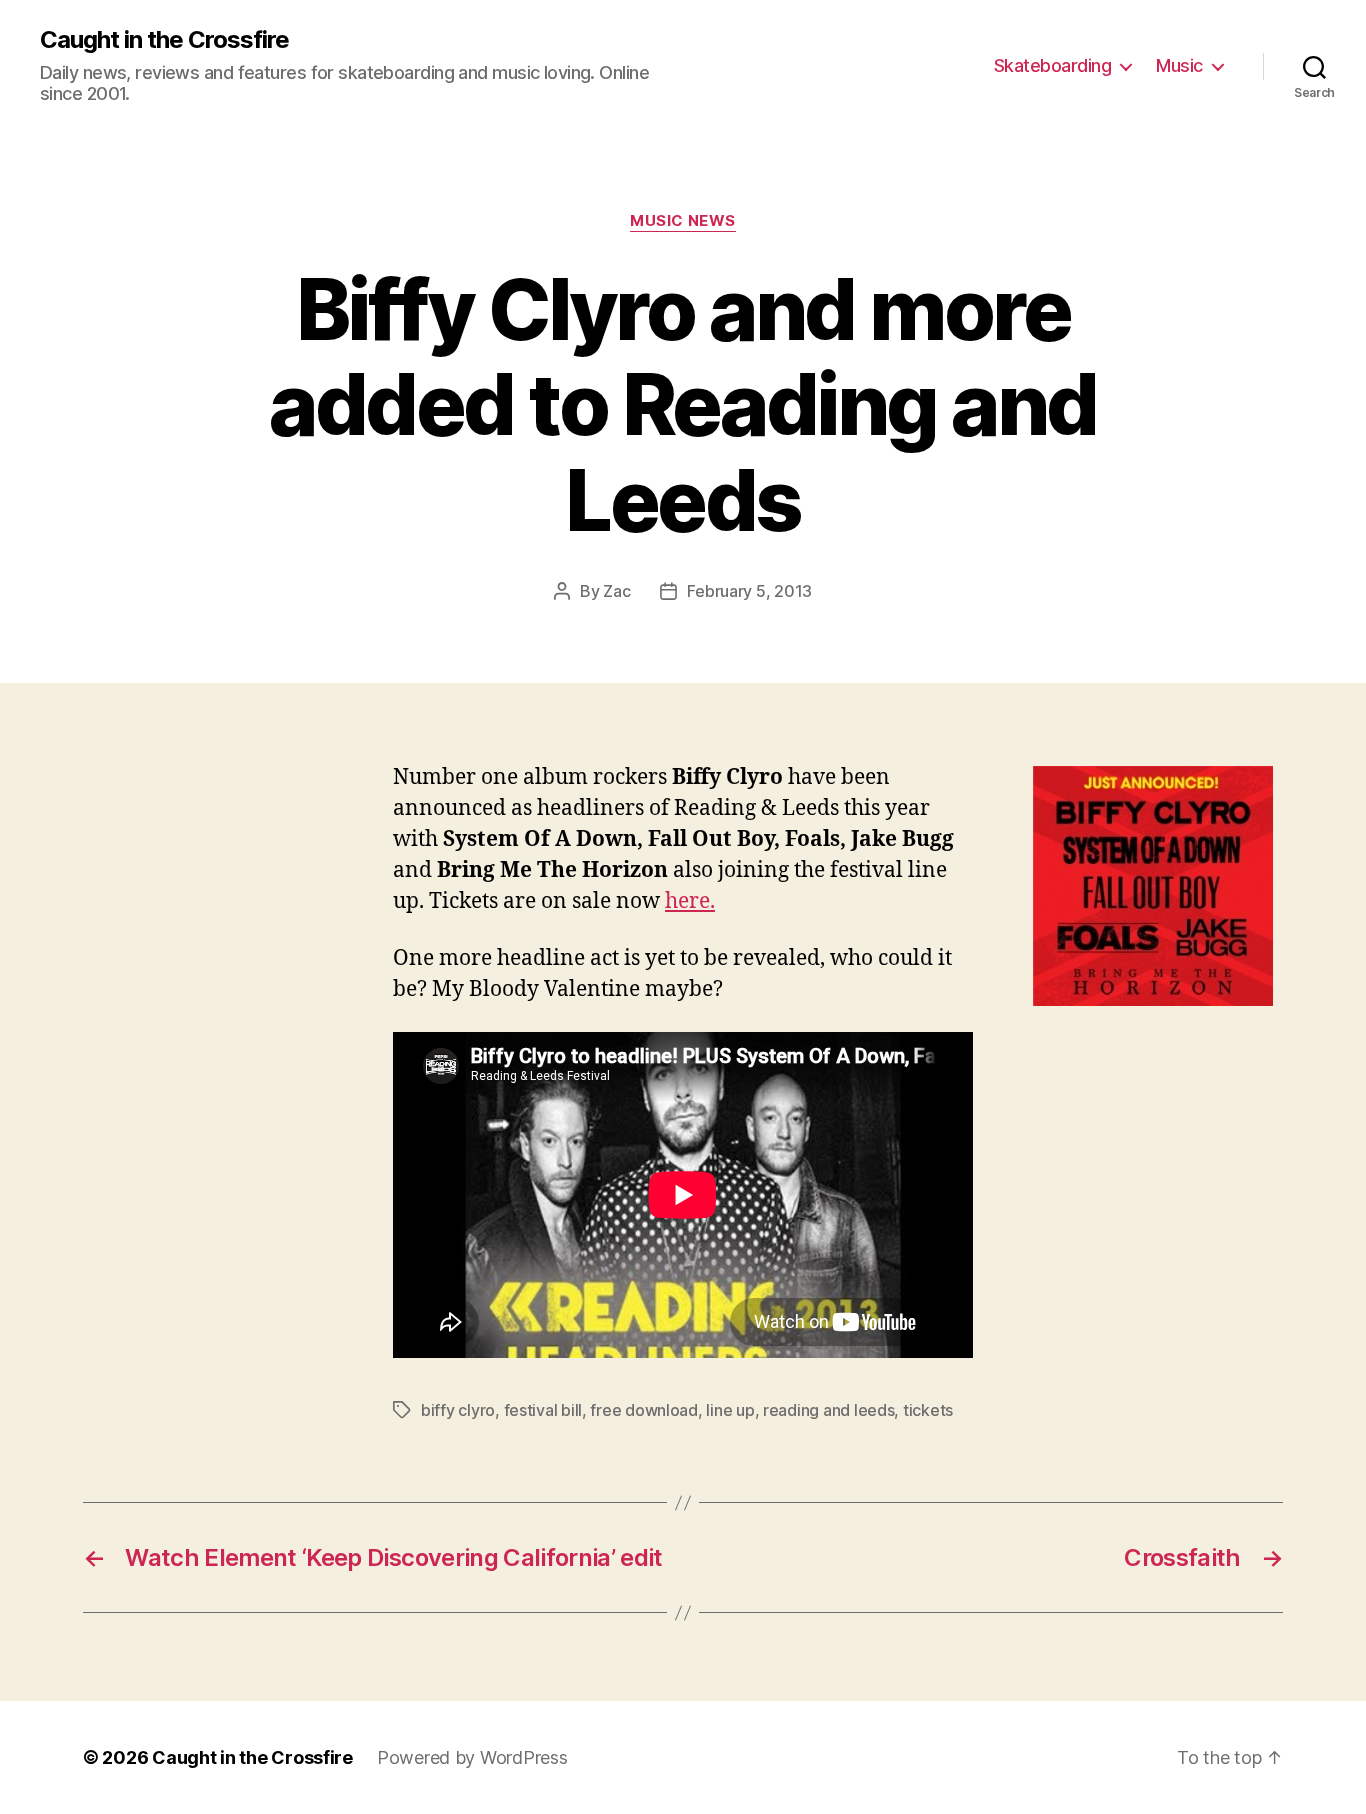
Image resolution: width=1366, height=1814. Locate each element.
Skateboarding (1053, 65)
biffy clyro (458, 1410)
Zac (616, 591)
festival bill (543, 1410)
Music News (683, 221)
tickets (928, 1410)
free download (644, 1410)
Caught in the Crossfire (164, 40)
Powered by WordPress (472, 1757)
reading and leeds (828, 1410)
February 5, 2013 (749, 591)
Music (1179, 65)
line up (730, 1410)
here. (690, 901)
